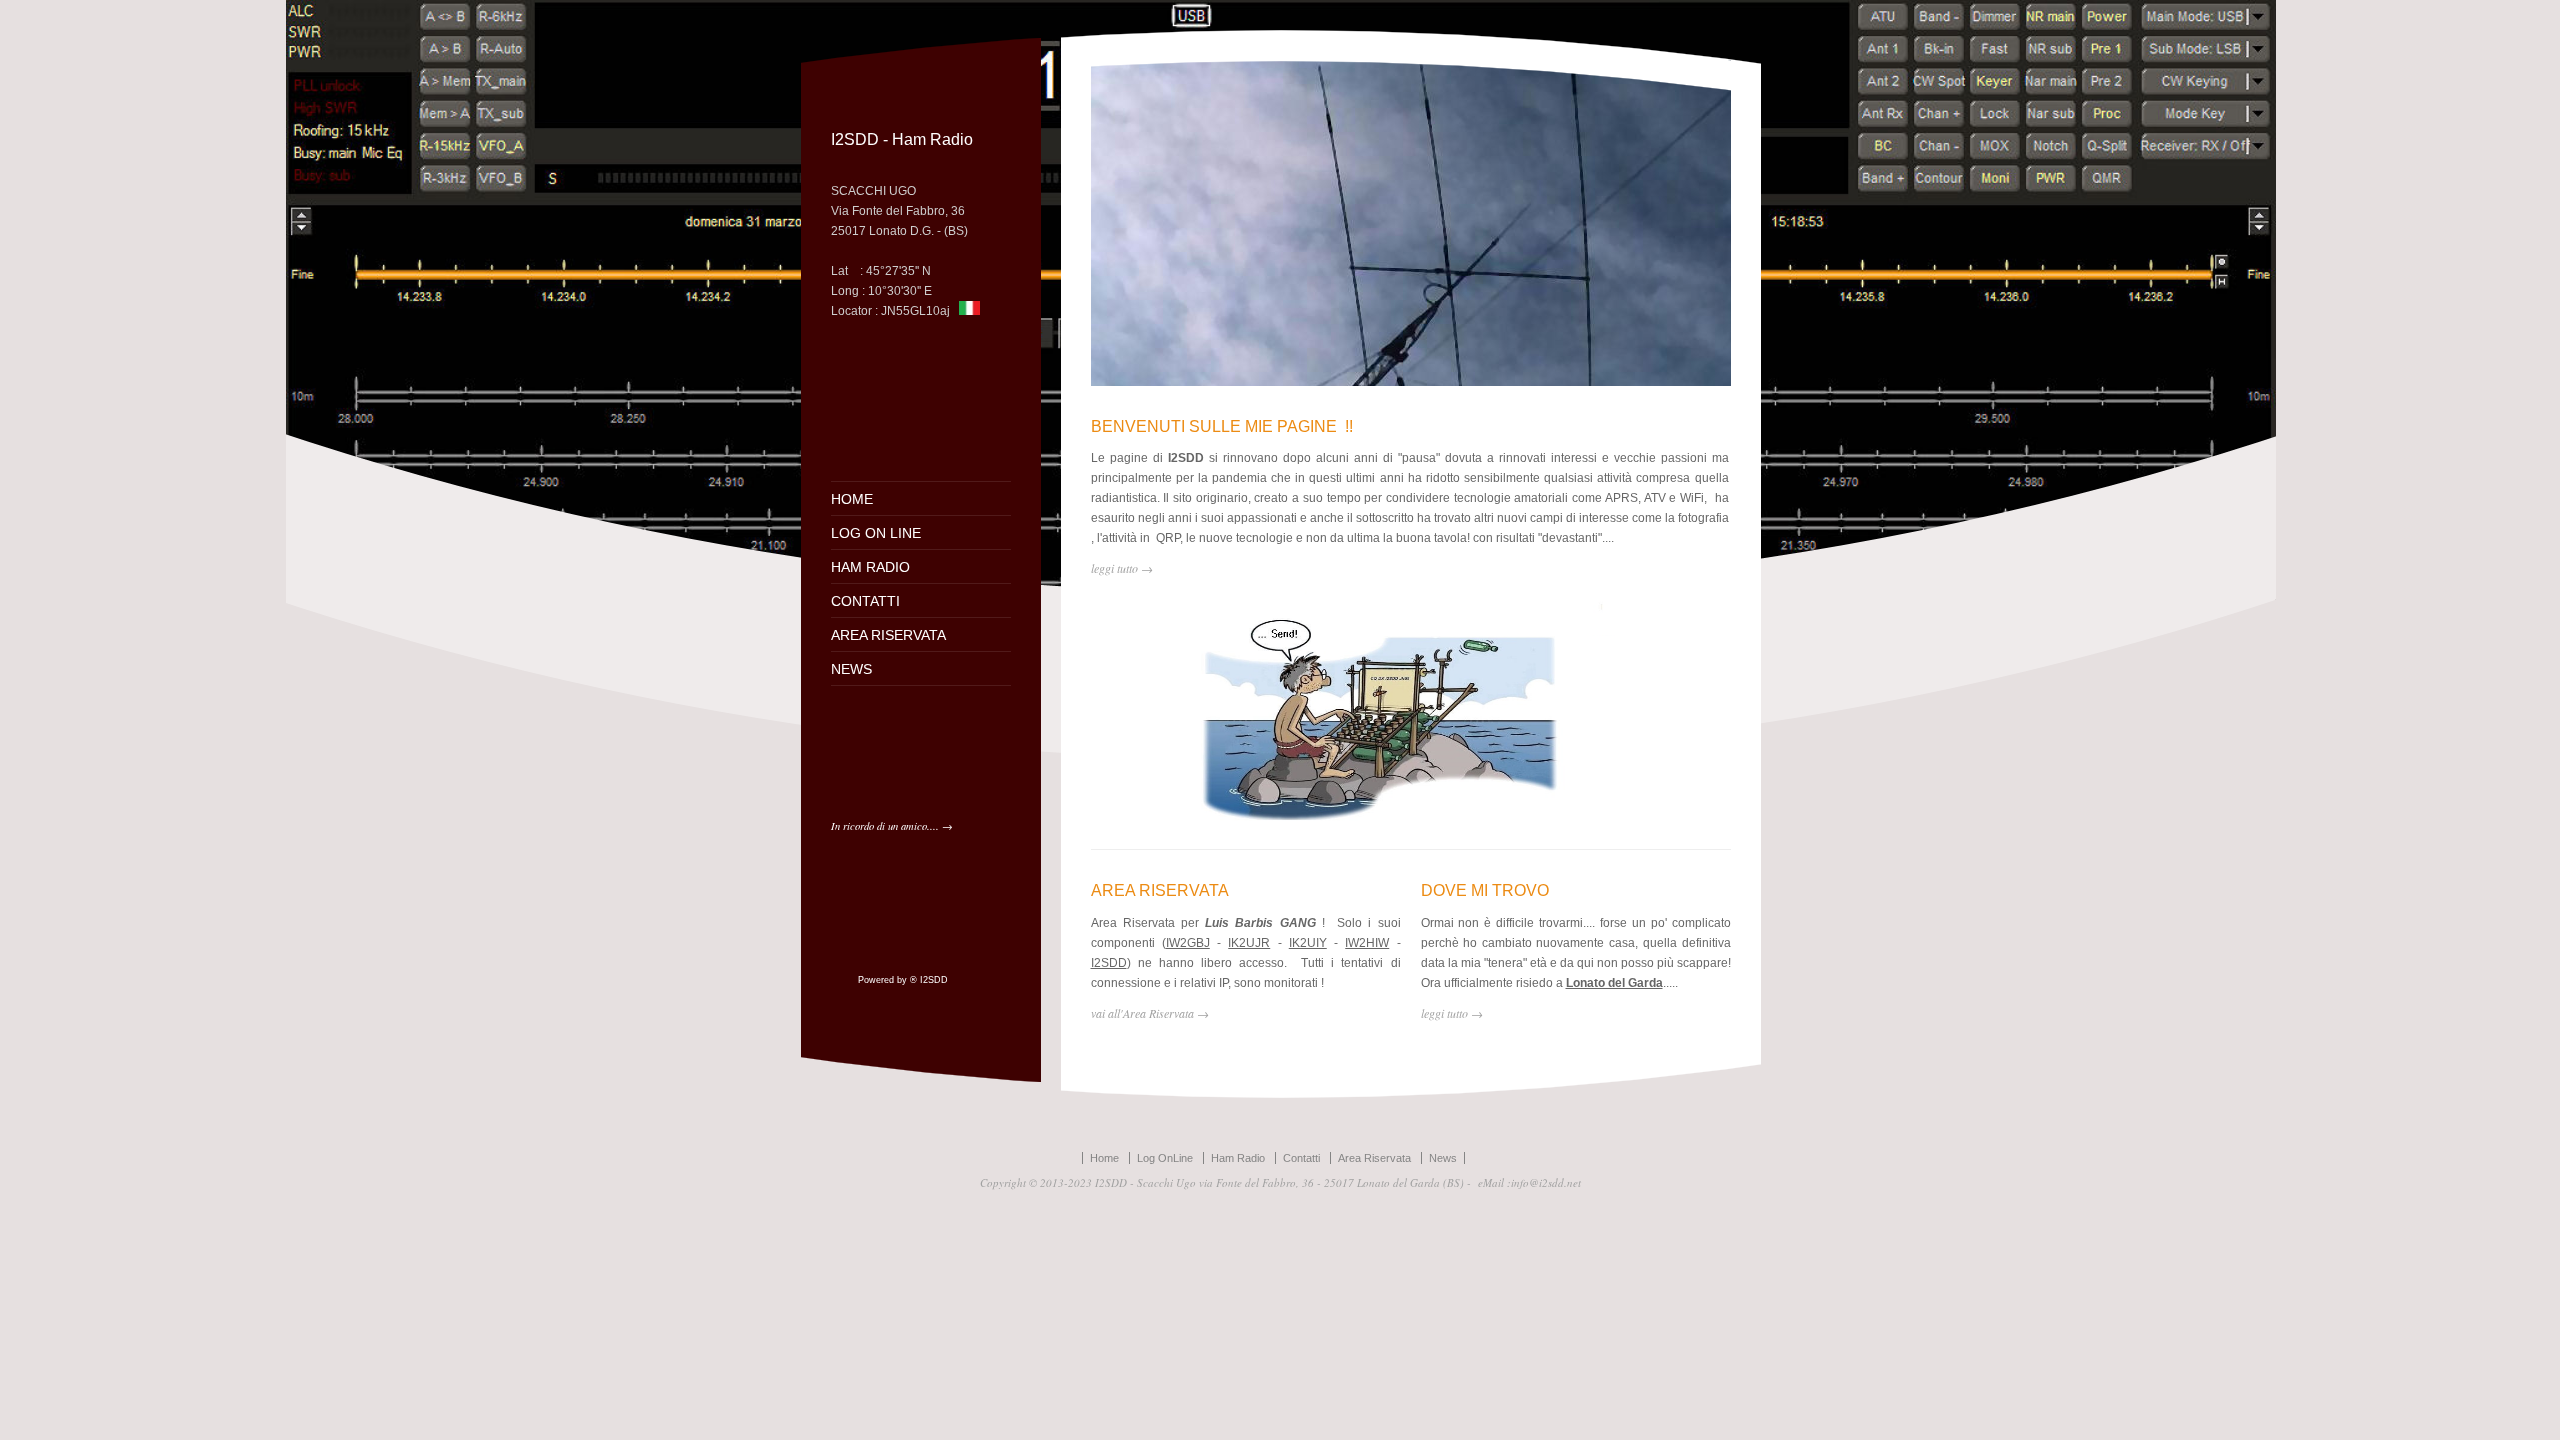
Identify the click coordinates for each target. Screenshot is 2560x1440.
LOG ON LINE (876, 533)
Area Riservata (1374, 1158)
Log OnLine (1165, 1158)
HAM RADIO (870, 567)
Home (1104, 1158)
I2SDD (1109, 963)
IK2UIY (1308, 943)
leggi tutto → (1452, 1013)
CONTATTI (865, 601)
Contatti (1301, 1158)
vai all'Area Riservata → (1150, 1013)
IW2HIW (1367, 943)
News (1443, 1158)
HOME (852, 499)
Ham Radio (1238, 1158)
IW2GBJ (1188, 943)
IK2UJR (1249, 943)
